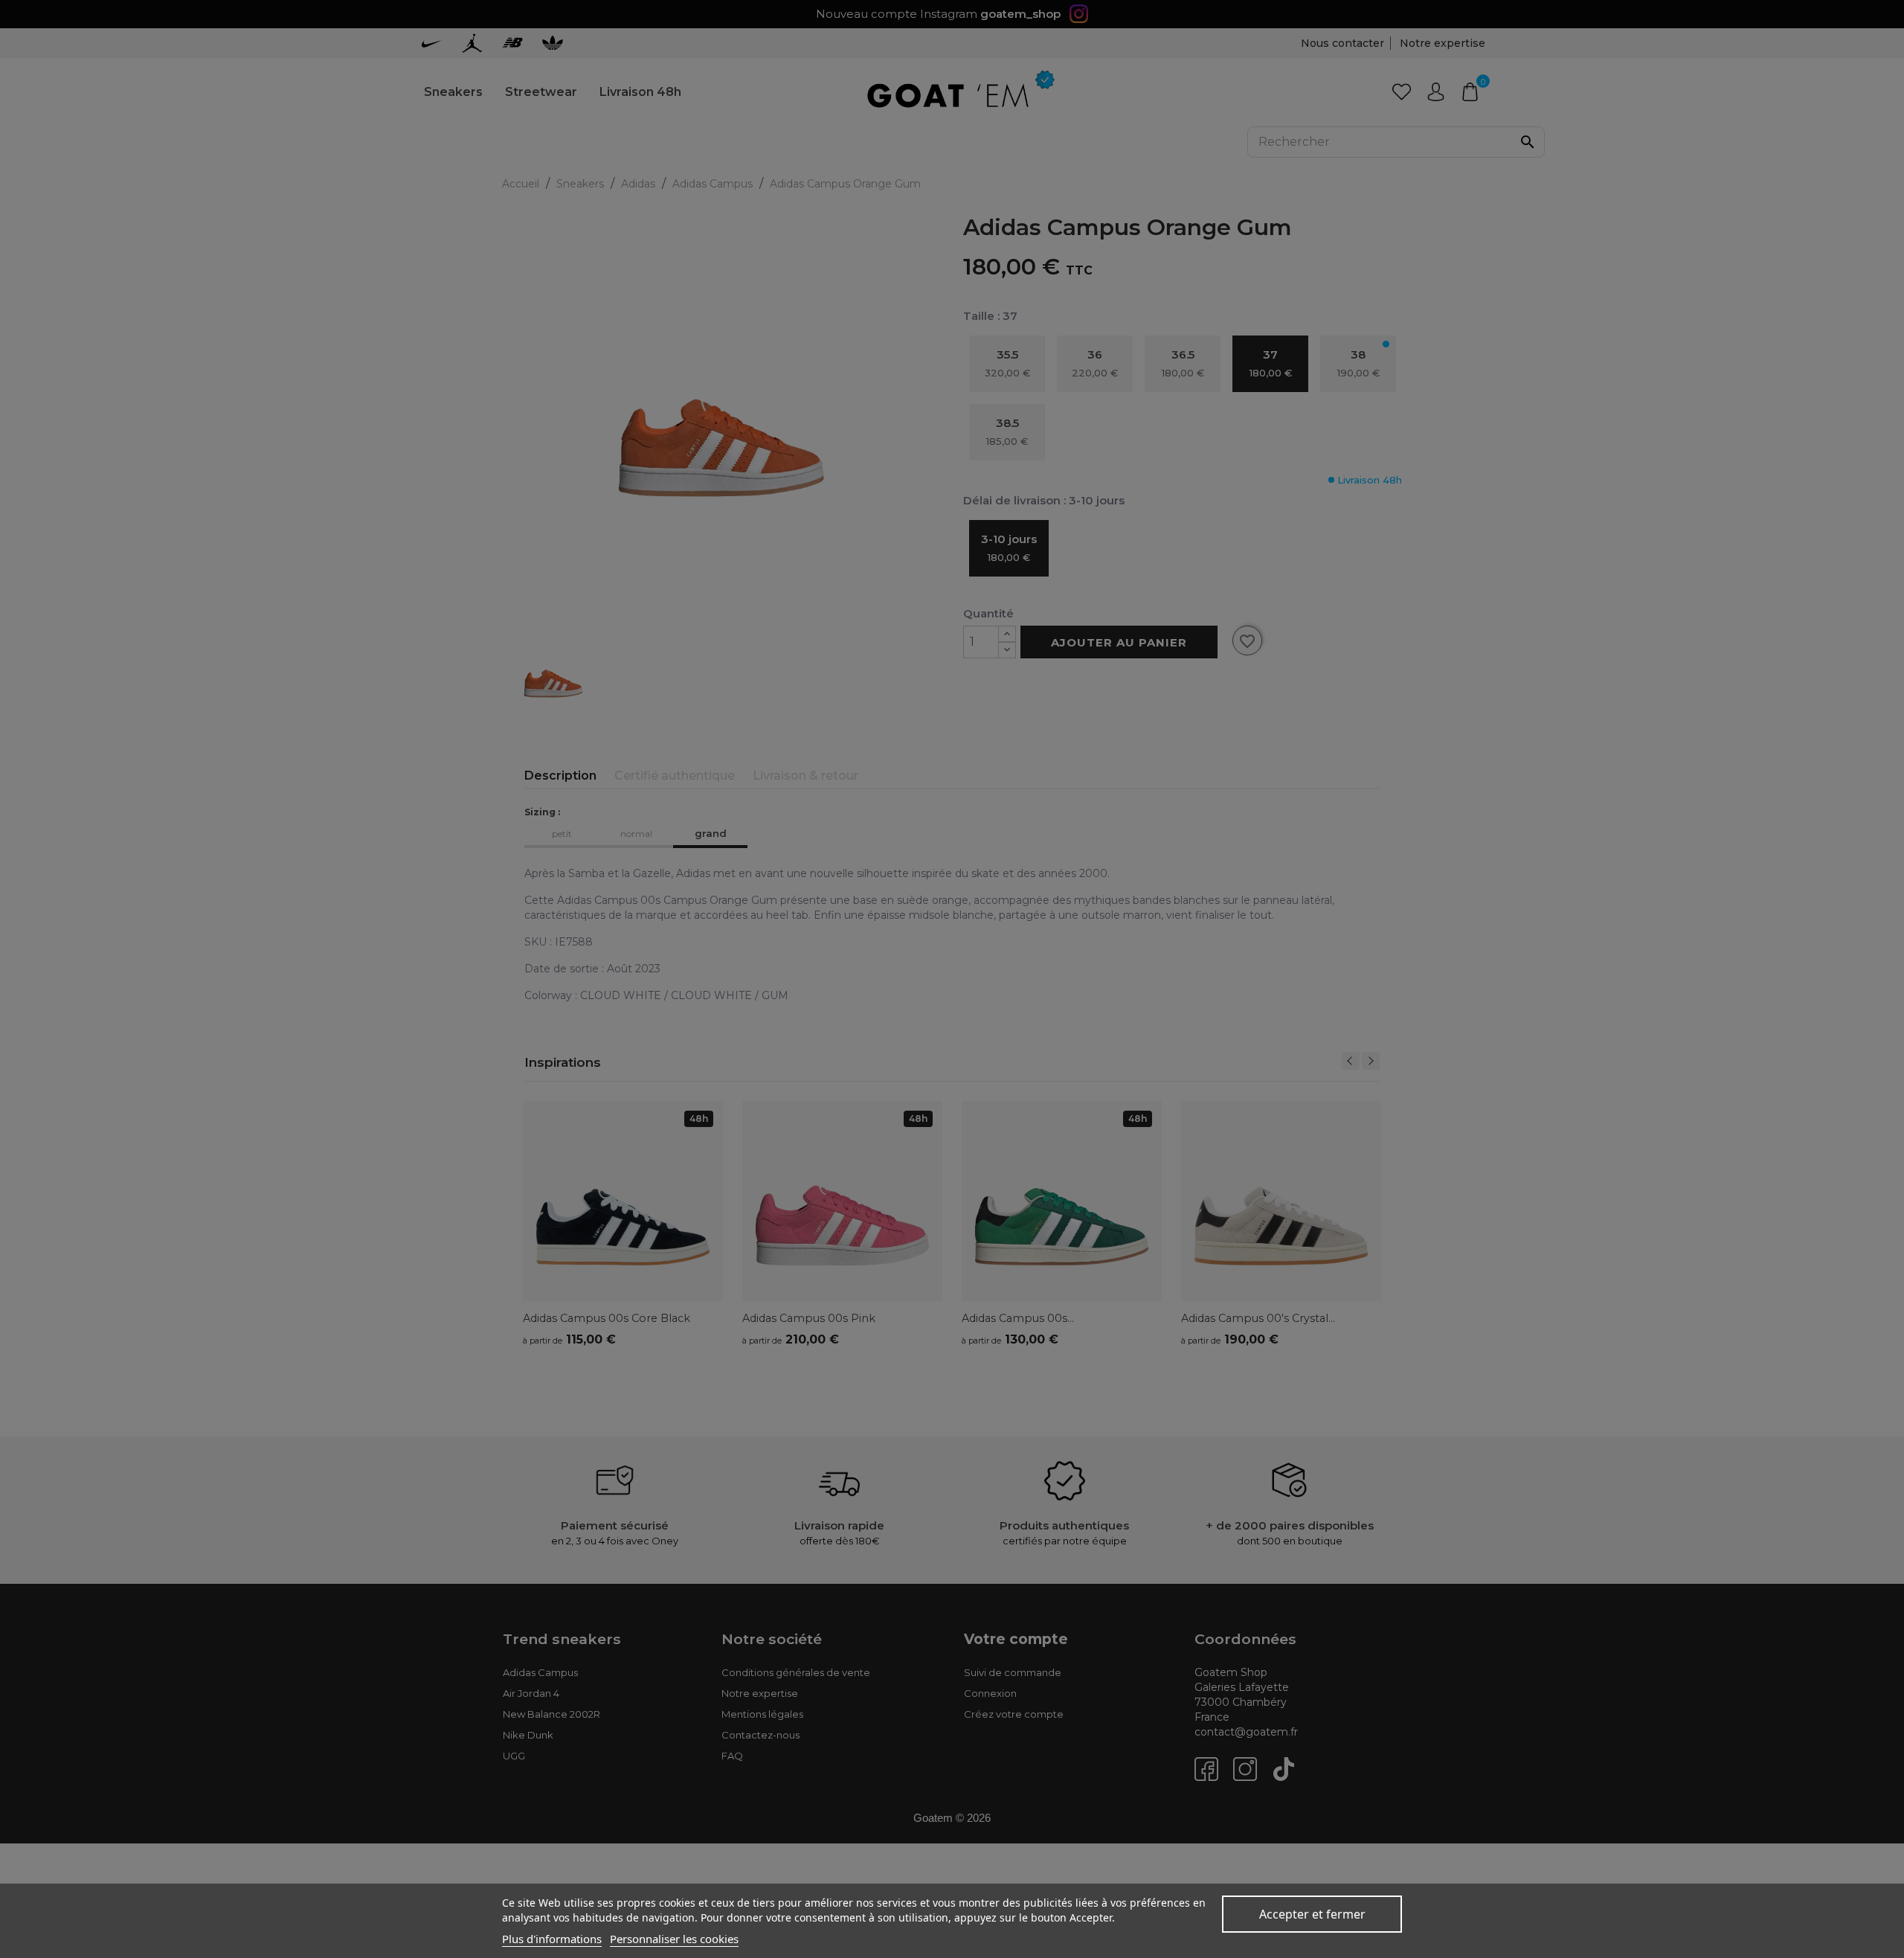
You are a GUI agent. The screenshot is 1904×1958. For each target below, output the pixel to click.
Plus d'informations (552, 1939)
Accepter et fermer (1312, 1914)
